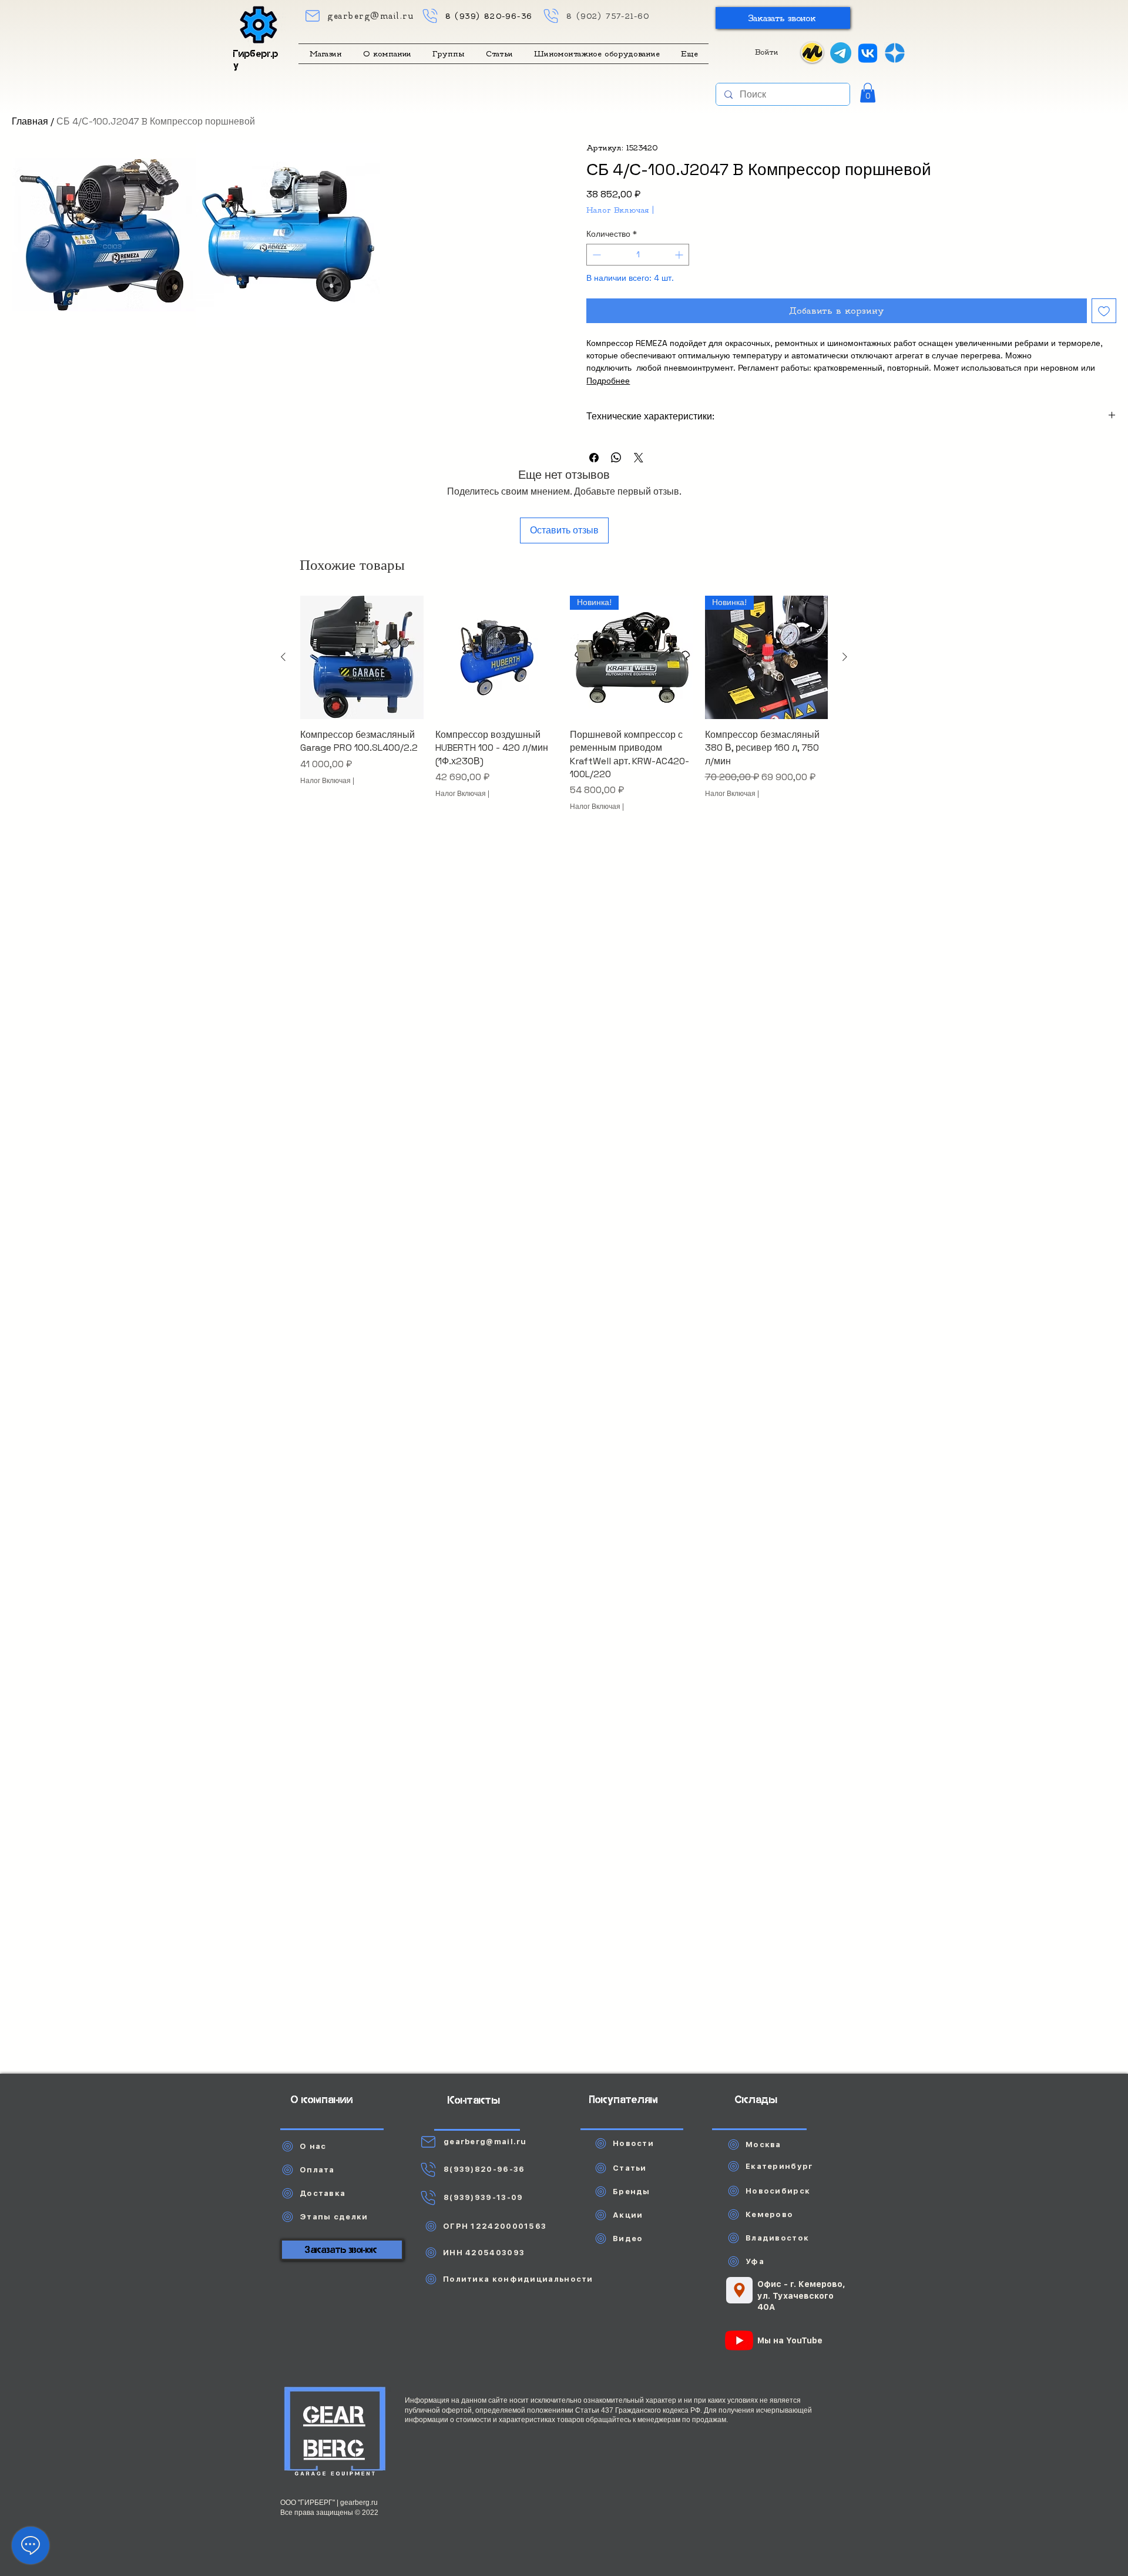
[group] (564, 710)
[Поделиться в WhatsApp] (616, 458)
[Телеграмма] (841, 53)
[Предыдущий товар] (283, 657)
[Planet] (335, 2433)
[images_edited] (895, 53)
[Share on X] (639, 458)
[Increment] (680, 255)
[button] (783, 18)
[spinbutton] (637, 255)
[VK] (868, 53)
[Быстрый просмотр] (362, 657)
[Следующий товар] (845, 657)
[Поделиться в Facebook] (594, 458)
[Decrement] (595, 255)
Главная (30, 121)
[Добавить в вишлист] (1104, 311)
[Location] (739, 2290)
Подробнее (608, 381)
